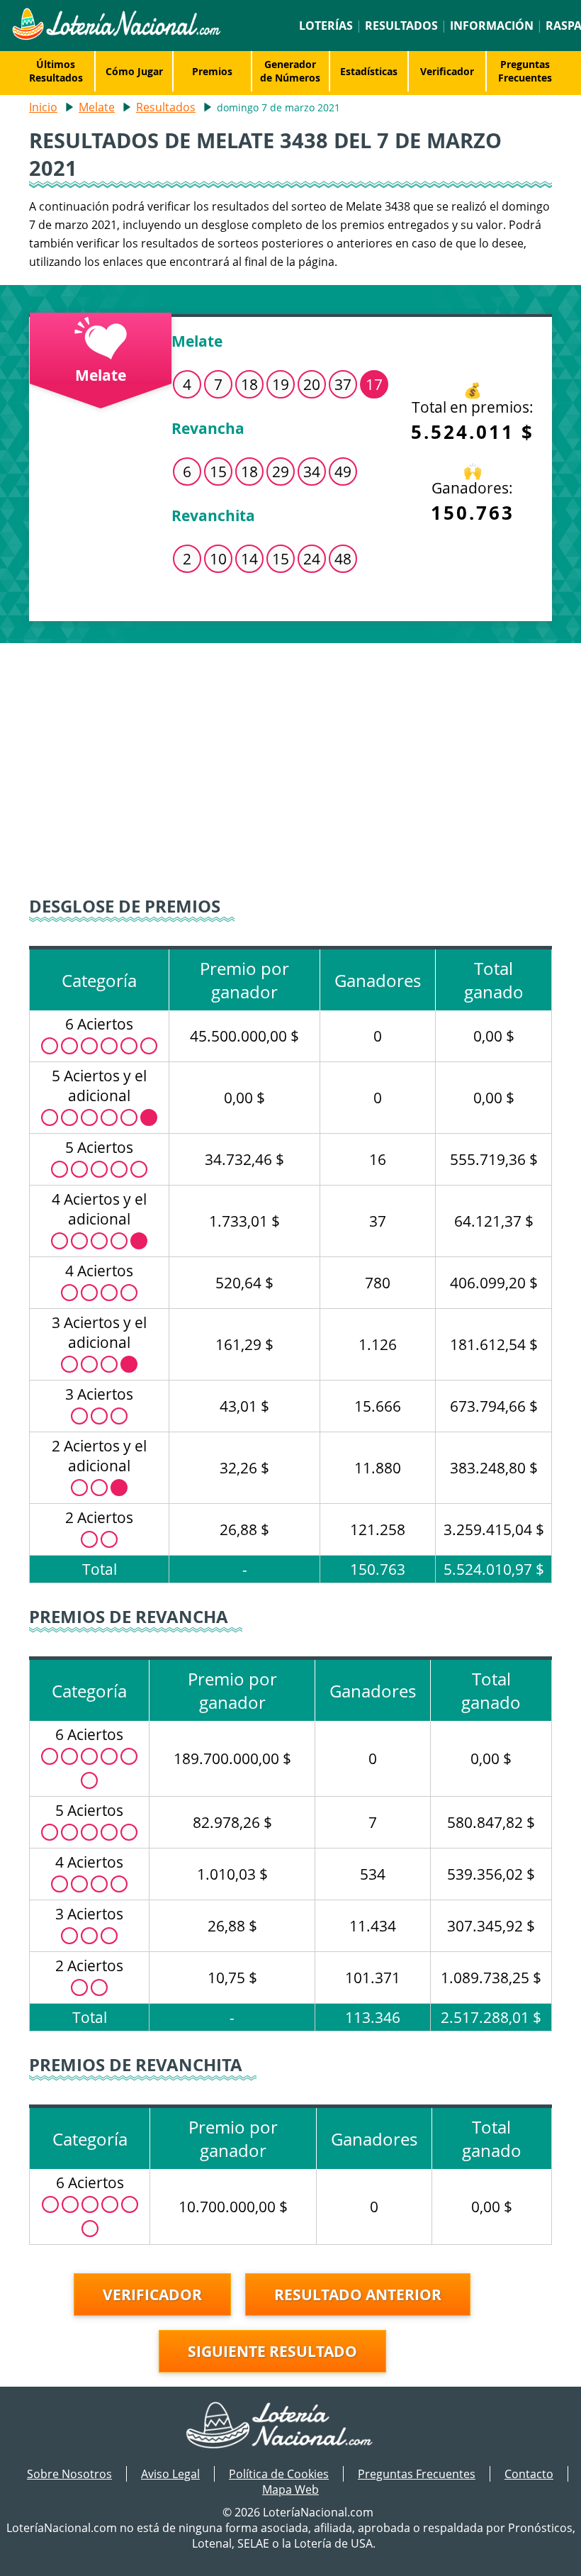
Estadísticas (369, 71)
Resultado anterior (358, 2295)
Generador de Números (290, 71)
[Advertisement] (290, 764)
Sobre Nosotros (69, 2474)
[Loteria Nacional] (116, 36)
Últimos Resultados (56, 71)
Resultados (401, 26)
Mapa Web (290, 2489)
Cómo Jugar (134, 71)
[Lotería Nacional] (291, 2426)
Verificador (447, 71)
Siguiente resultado (272, 2351)
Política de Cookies (279, 2474)
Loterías (326, 26)
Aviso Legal (170, 2474)
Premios (212, 71)
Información (492, 26)
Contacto (529, 2474)
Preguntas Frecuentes (525, 71)
